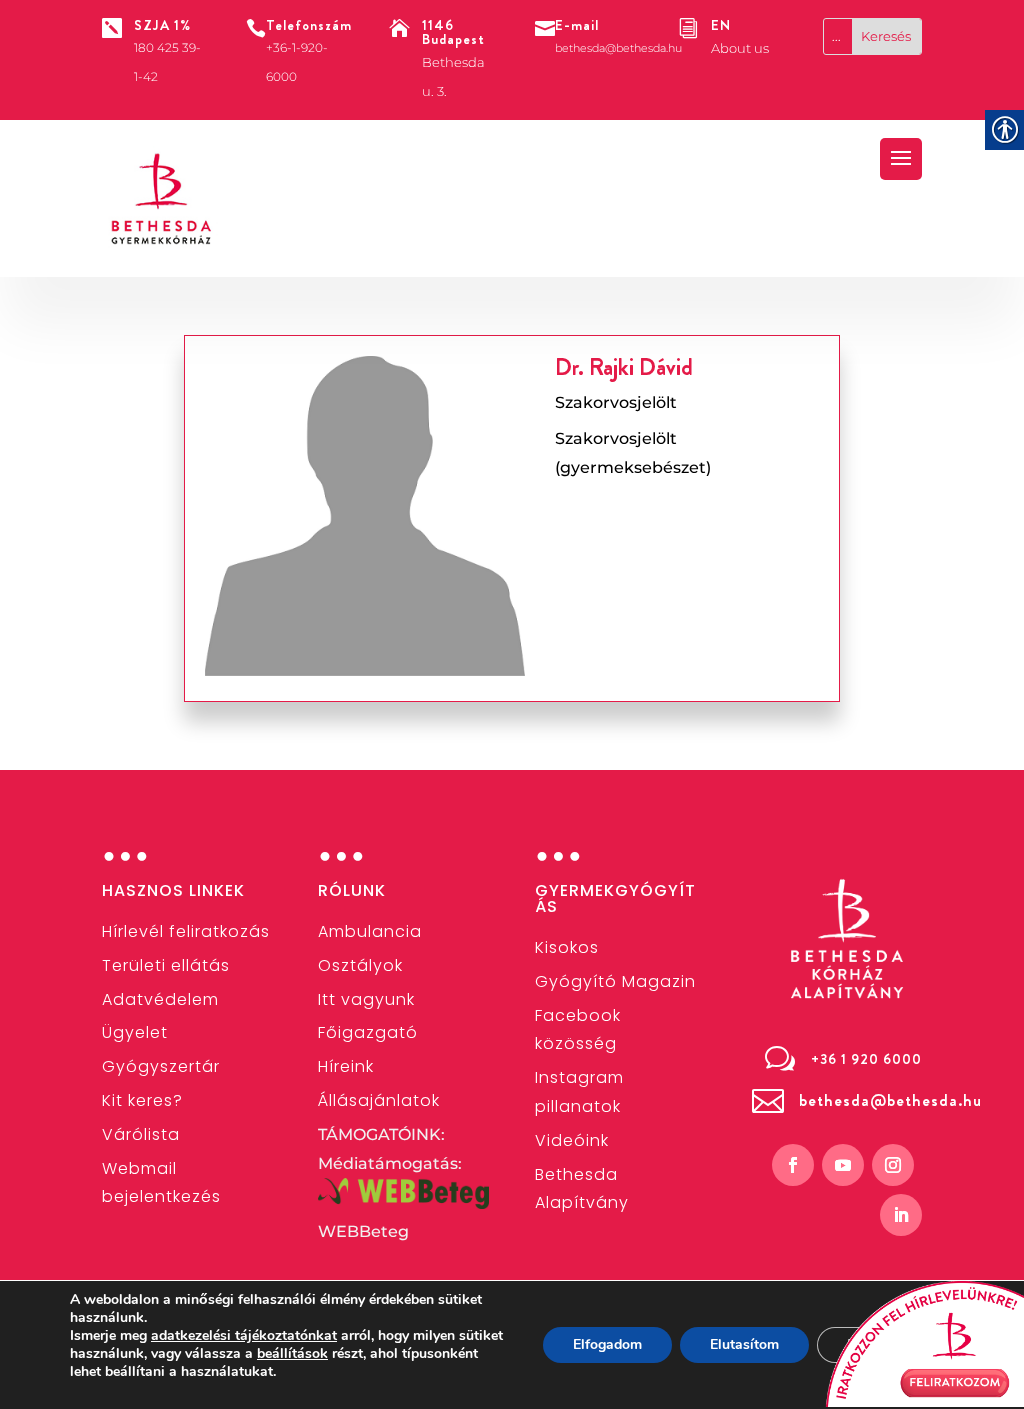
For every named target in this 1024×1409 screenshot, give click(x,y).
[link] (162, 199)
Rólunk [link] (352, 890)
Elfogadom (607, 1344)
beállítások (292, 1354)
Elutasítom (744, 1344)
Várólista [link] (141, 1134)
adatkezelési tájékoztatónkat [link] (244, 1335)
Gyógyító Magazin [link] (615, 981)
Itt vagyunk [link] (366, 999)
